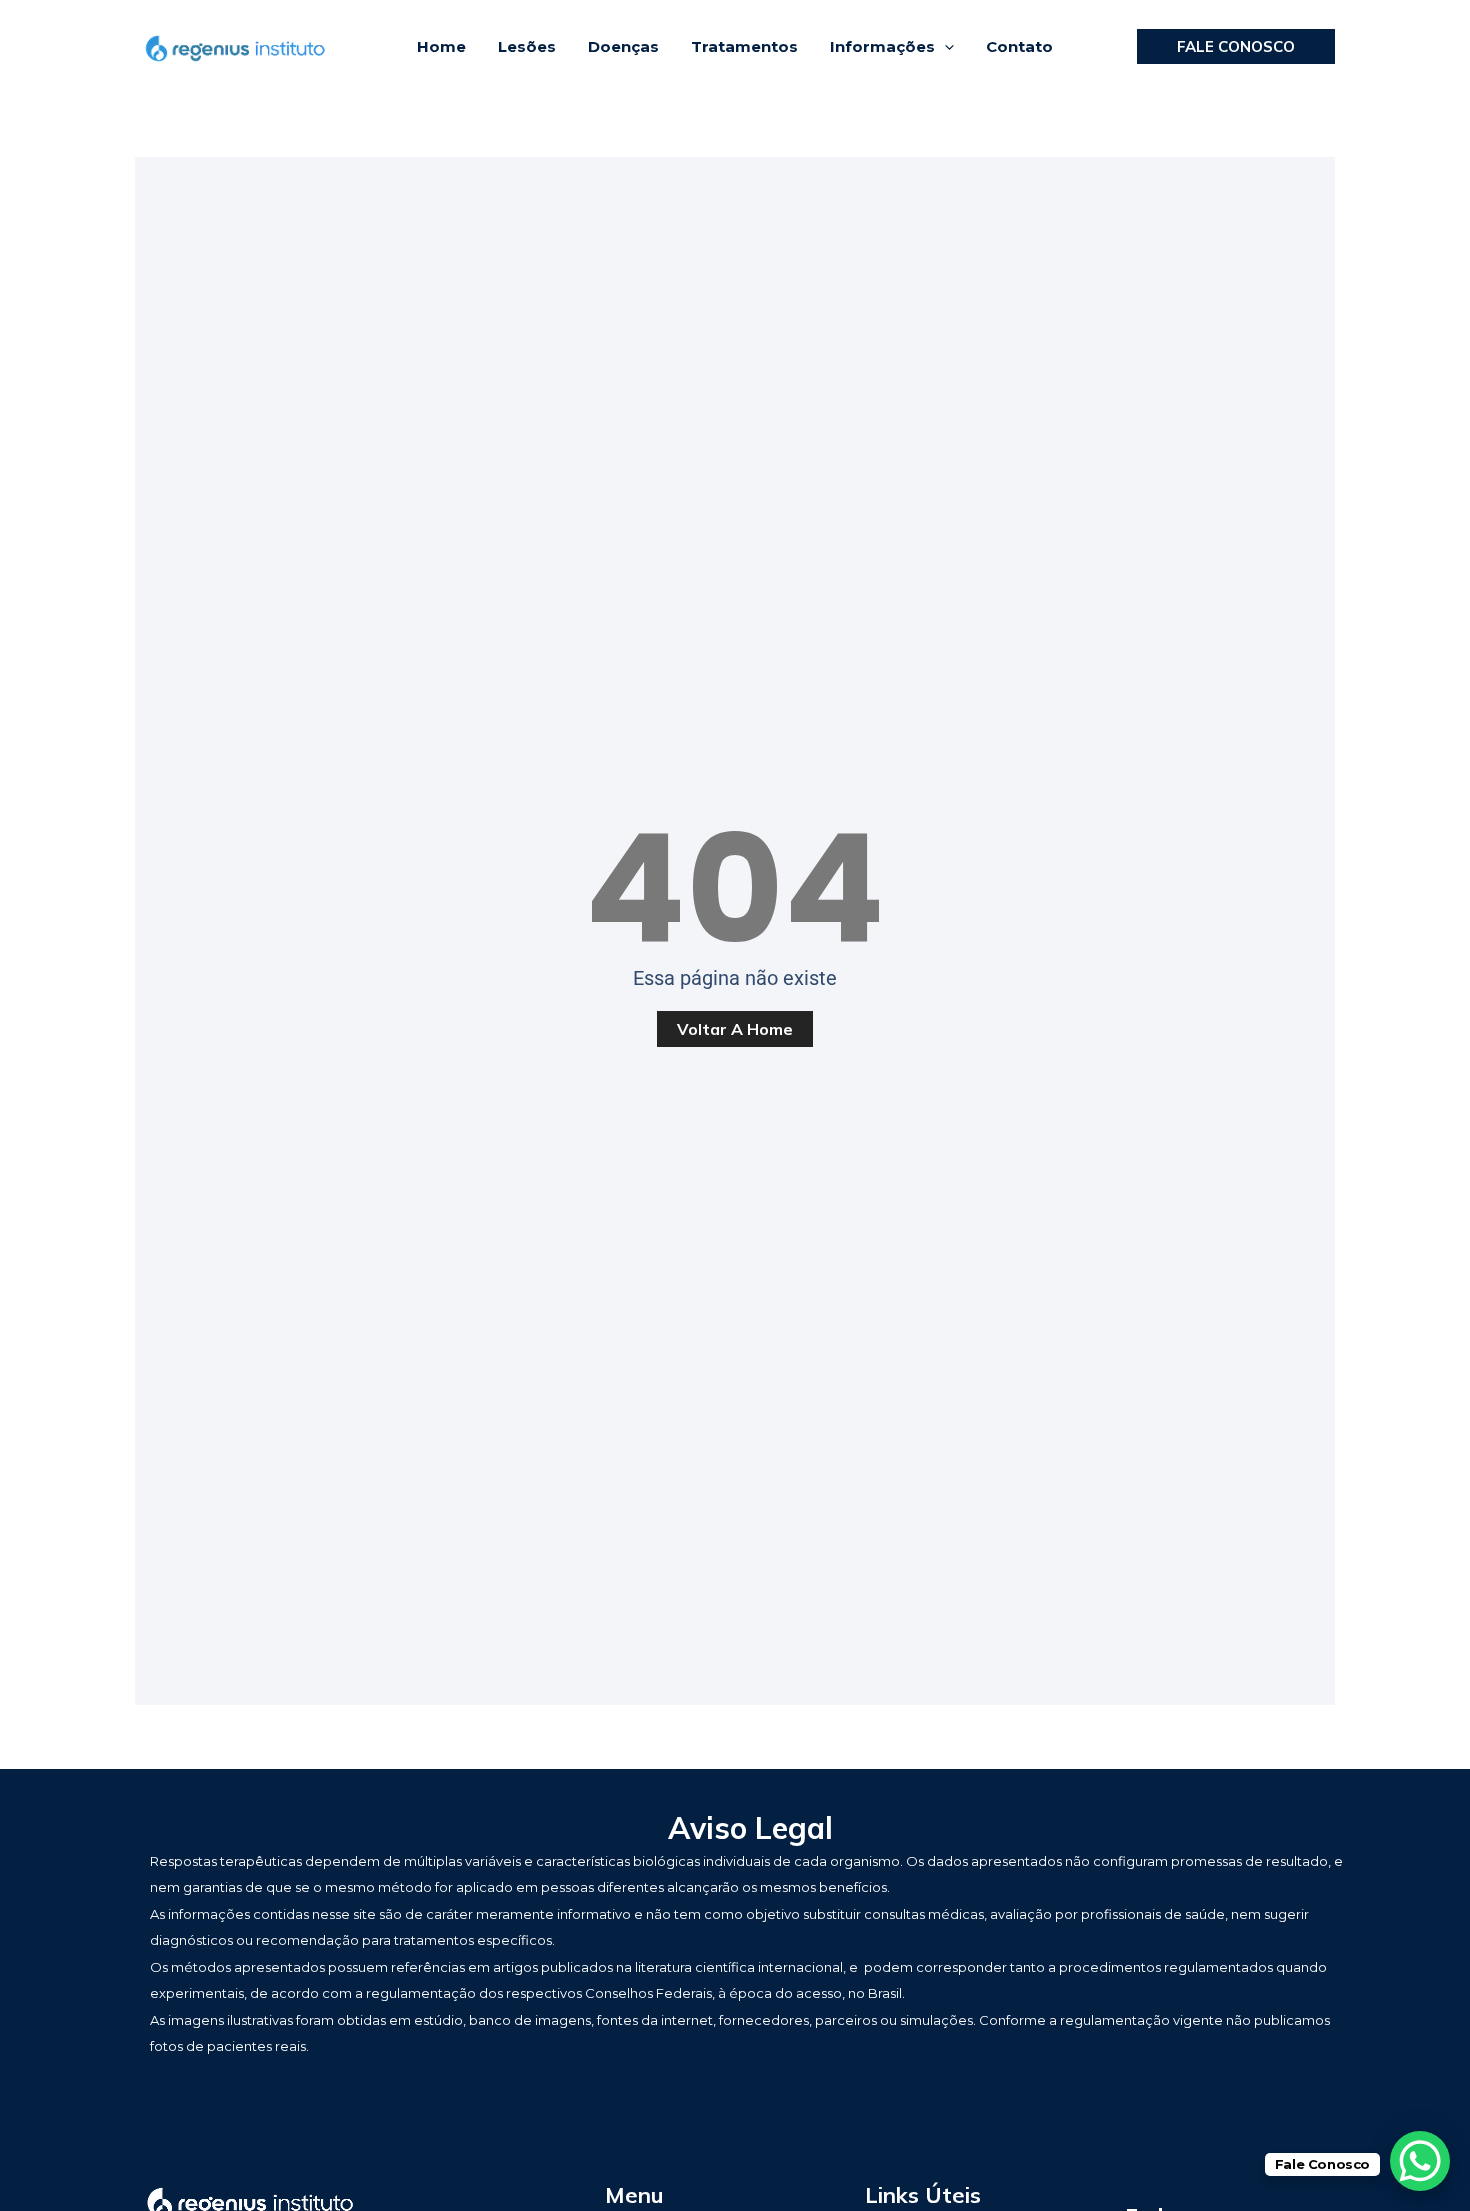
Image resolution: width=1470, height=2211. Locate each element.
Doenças (623, 46)
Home (441, 46)
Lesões (527, 46)
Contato (1019, 46)
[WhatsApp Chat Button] (1420, 2161)
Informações (882, 46)
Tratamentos (744, 46)
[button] (944, 47)
